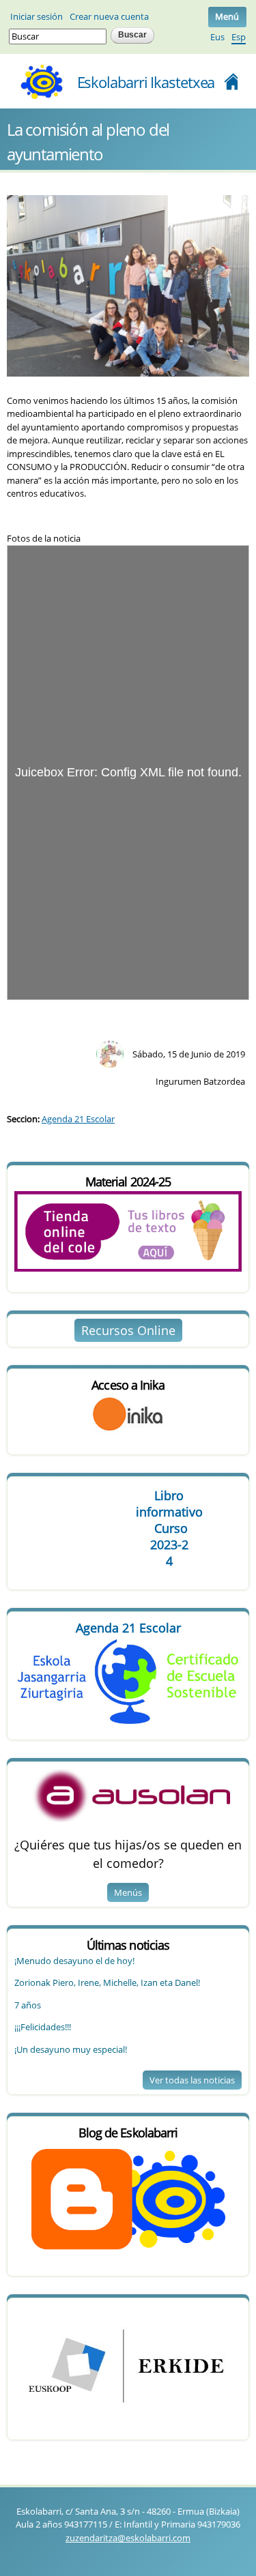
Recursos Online (128, 1330)
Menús (128, 1892)
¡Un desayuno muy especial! (71, 2049)
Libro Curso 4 (169, 1528)
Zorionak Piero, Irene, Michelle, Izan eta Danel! (107, 1982)
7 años (28, 2005)
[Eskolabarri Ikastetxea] (41, 95)
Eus (217, 37)
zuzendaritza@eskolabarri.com (128, 2538)
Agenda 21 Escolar (78, 1119)
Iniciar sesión (37, 16)
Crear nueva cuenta (109, 16)
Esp (239, 37)
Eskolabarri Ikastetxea (146, 82)
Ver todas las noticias (192, 2080)
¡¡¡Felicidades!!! (43, 2027)
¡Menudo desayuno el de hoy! (74, 1961)
